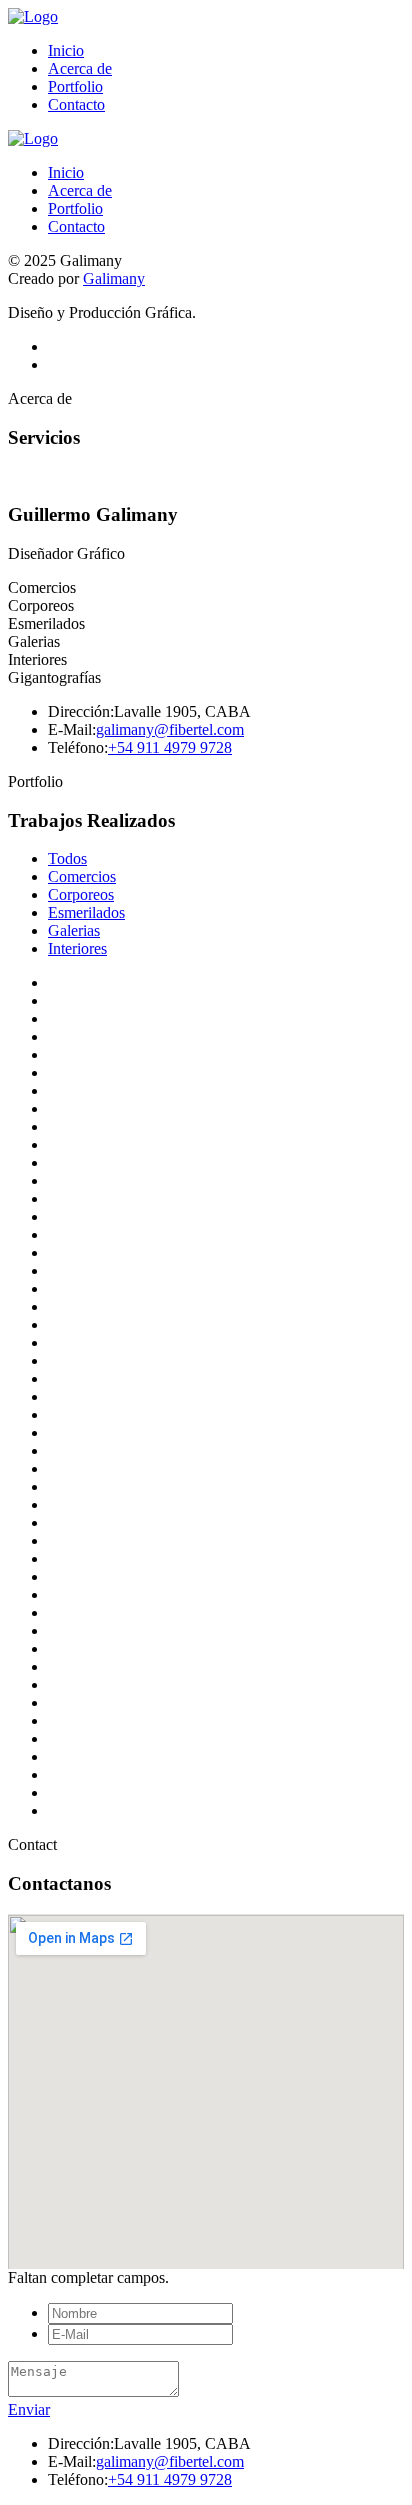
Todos (67, 858)
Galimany (114, 278)
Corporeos (81, 894)
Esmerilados (86, 912)
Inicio (66, 50)
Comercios (82, 876)
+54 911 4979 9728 (170, 747)
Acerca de (80, 68)
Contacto (76, 104)
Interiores (77, 948)
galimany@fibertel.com (170, 729)
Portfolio (75, 86)
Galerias (74, 930)
